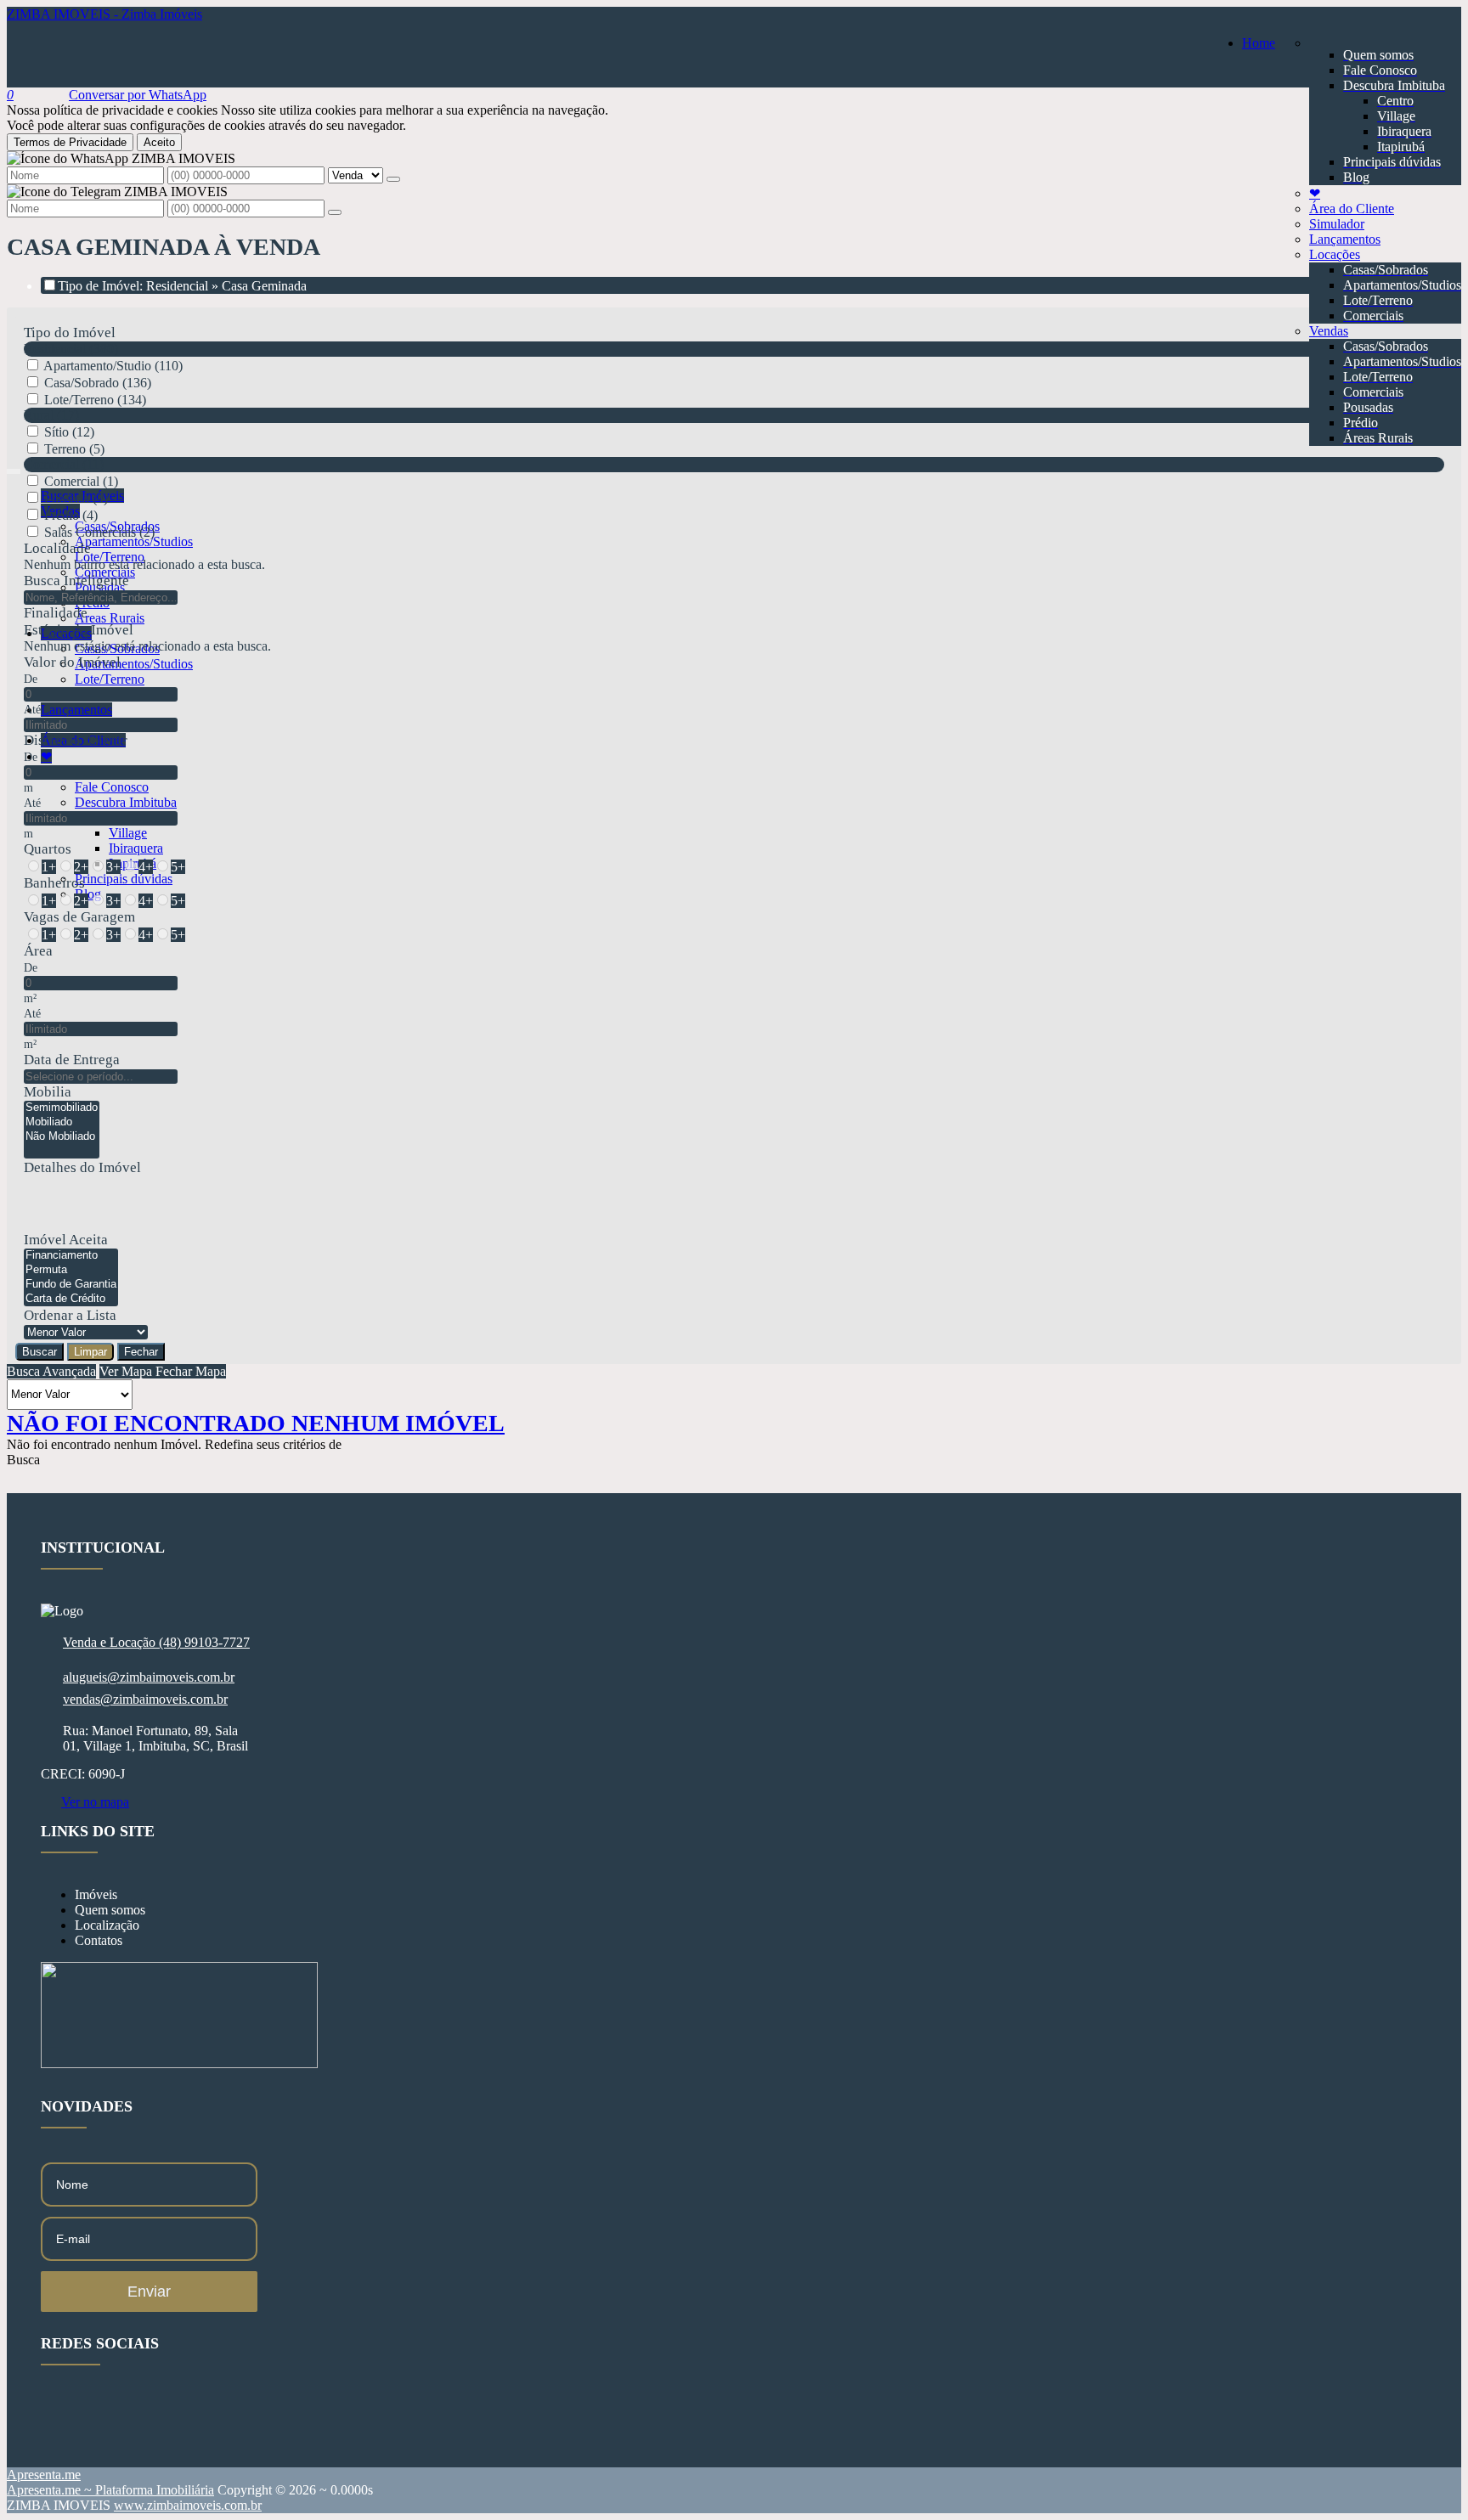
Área (38, 951)
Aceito (159, 142)
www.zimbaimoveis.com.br (188, 2505)
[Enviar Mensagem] (335, 212)
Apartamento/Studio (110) (113, 366)
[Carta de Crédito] (71, 1299)
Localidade (57, 548)
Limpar (90, 1352)
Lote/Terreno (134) (95, 400)
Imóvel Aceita (66, 1240)
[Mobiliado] (62, 1122)
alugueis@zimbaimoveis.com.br (149, 1677)
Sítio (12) (69, 432)
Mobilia (48, 1092)
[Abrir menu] (14, 467)
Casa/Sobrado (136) (98, 383)
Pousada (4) (76, 498)
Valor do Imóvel (72, 662)
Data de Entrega (72, 1060)
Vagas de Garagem (79, 917)
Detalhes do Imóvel (82, 1167)
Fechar (141, 1352)
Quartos (48, 849)
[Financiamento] (71, 1256)
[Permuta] (71, 1270)
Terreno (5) (74, 449)
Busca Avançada (51, 1371)
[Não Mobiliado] (62, 1137)
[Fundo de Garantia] (71, 1285)
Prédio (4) (71, 515)
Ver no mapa (95, 1802)
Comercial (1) (81, 481)
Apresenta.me (44, 2475)
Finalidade (56, 613)
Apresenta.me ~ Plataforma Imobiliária (110, 2490)
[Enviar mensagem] (393, 179)
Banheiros (54, 883)
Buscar (40, 1352)
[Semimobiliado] (62, 1108)
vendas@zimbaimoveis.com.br (145, 1699)
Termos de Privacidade (70, 142)
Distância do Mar (76, 740)
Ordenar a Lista (70, 1315)
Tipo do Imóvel (70, 333)
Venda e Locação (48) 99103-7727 (156, 1642)
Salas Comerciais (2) (99, 532)
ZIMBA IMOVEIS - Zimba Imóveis (104, 14)
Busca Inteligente (76, 581)
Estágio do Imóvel (79, 630)
